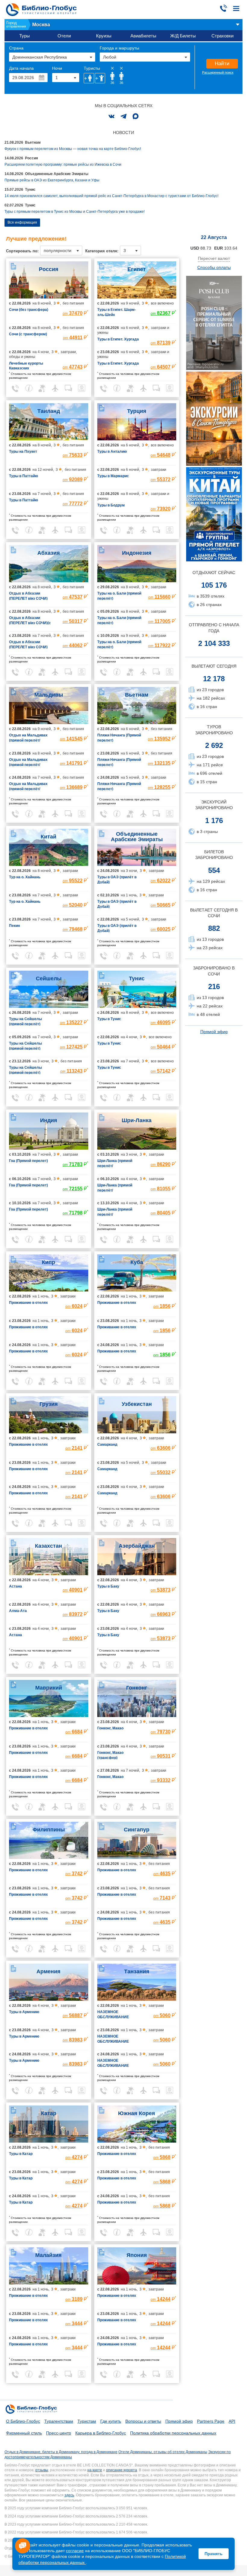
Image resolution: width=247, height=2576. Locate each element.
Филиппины (49, 1830)
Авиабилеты (143, 36)
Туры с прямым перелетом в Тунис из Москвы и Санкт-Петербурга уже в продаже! (75, 212)
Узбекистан (137, 1404)
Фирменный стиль (24, 2433)
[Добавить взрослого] (89, 78)
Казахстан (48, 1546)
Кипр (48, 1262)
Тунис (137, 978)
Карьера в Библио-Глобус (101, 2433)
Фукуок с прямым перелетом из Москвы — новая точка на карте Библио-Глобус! (73, 149)
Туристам (87, 2421)
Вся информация (22, 222)
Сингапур (137, 1830)
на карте (95, 2470)
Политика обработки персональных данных (173, 2433)
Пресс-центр (59, 2433)
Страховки (222, 36)
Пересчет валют (214, 258)
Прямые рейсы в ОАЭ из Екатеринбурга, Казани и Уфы (52, 180)
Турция (137, 411)
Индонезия (137, 553)
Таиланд (49, 411)
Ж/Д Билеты (183, 36)
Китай (48, 837)
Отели (64, 36)
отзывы (42, 2470)
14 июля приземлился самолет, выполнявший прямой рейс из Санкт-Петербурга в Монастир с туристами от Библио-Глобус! (111, 196)
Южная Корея (137, 2113)
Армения (48, 1971)
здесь (69, 2495)
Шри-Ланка (137, 1120)
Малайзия (48, 2255)
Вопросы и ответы (143, 2421)
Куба (137, 1262)
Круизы (104, 36)
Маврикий (49, 1688)
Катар (49, 2113)
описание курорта (122, 2470)
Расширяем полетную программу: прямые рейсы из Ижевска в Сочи (63, 164)
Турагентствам (59, 2421)
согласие (75, 2551)
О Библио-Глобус (23, 2421)
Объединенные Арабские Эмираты (137, 837)
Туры (25, 36)
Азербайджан (137, 1546)
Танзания (137, 1971)
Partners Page (211, 2421)
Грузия (49, 1404)
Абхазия (49, 553)
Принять (214, 2554)
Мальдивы (49, 695)
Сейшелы (49, 978)
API (232, 2421)
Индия (49, 1120)
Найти (222, 64)
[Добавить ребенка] (100, 78)
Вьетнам (137, 695)
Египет (137, 269)
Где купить (111, 2421)
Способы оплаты (214, 267)
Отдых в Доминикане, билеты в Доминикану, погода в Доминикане (61, 2452)
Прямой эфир (214, 1032)
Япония (137, 2255)
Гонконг (137, 1688)
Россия (49, 269)
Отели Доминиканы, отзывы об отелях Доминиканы (163, 2452)
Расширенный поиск (218, 72)
